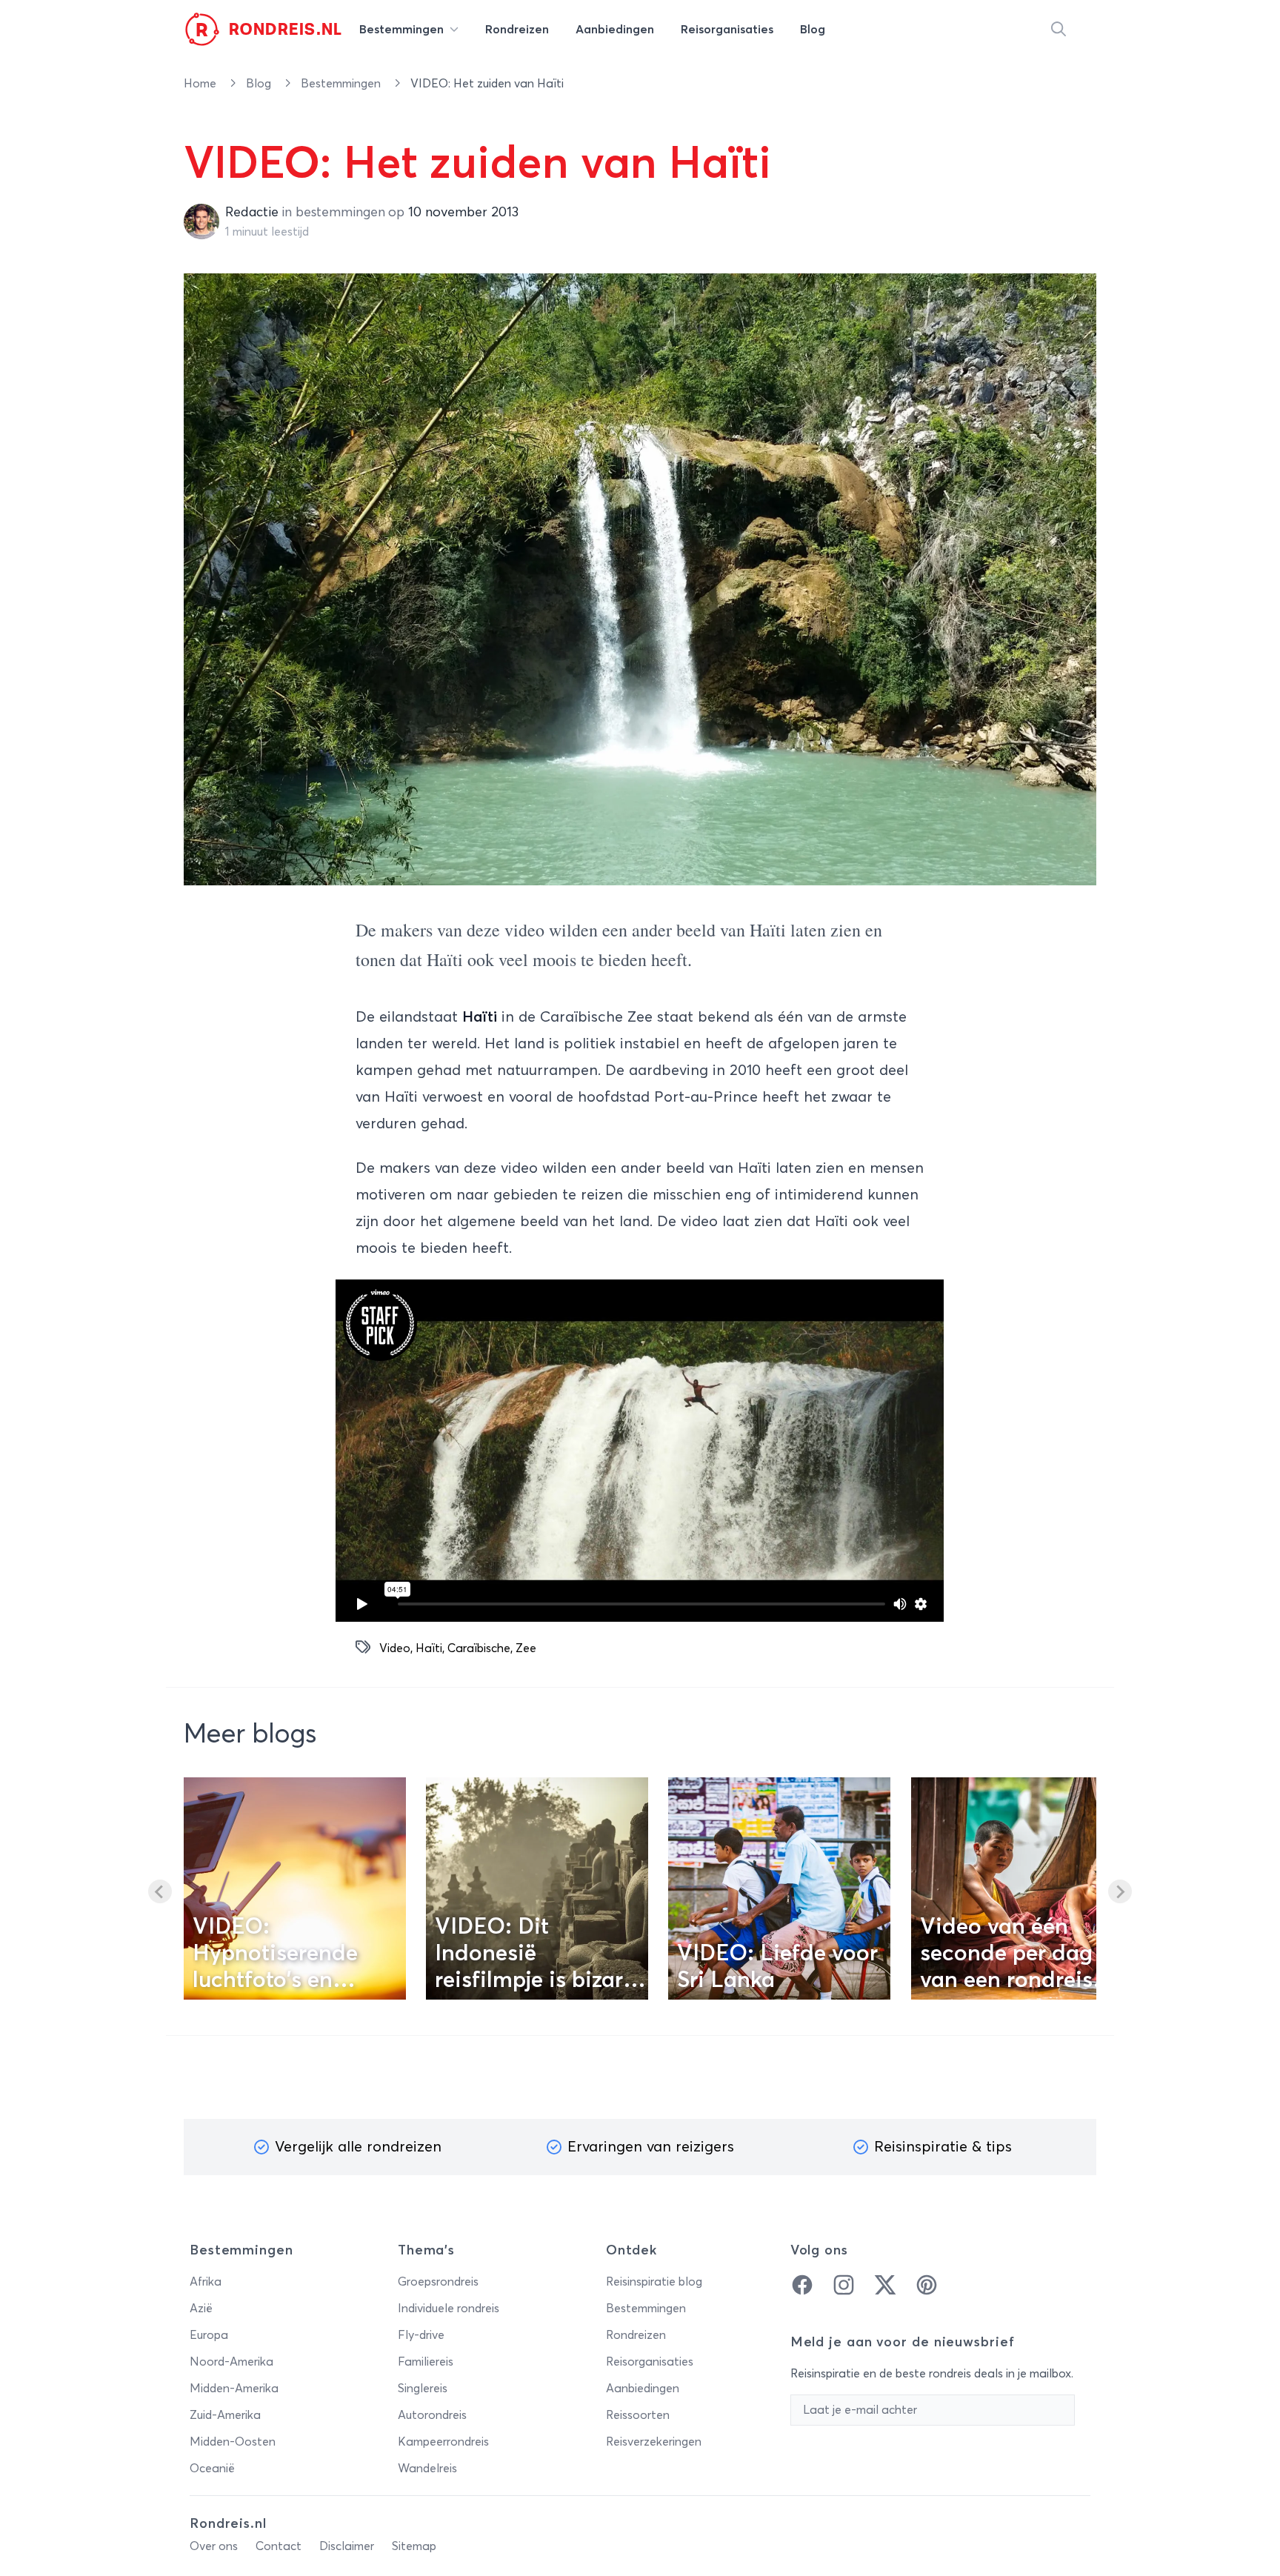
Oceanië (212, 2469)
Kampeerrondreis (443, 2442)
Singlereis (423, 2389)
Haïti (429, 1648)
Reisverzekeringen (654, 2442)
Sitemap (414, 2546)
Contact (279, 2546)
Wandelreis (427, 2469)
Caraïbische (479, 1648)
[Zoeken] (1059, 30)
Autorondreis (432, 2415)
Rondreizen (636, 2335)
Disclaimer (347, 2546)
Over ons (214, 2546)
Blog (260, 84)
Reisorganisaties (650, 2362)
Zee (526, 1648)
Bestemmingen (342, 84)
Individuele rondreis (449, 2309)
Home (201, 84)
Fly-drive (421, 2335)
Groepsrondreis (438, 2282)
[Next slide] (1120, 1891)
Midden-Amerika (234, 2389)
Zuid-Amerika (225, 2415)
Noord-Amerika (231, 2362)
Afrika (206, 2282)
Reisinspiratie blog (654, 2282)
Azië (201, 2309)
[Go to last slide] (160, 1891)
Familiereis (426, 2362)
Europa (209, 2335)
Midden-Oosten (233, 2442)
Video (395, 1648)
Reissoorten (638, 2415)
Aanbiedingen (643, 2389)
